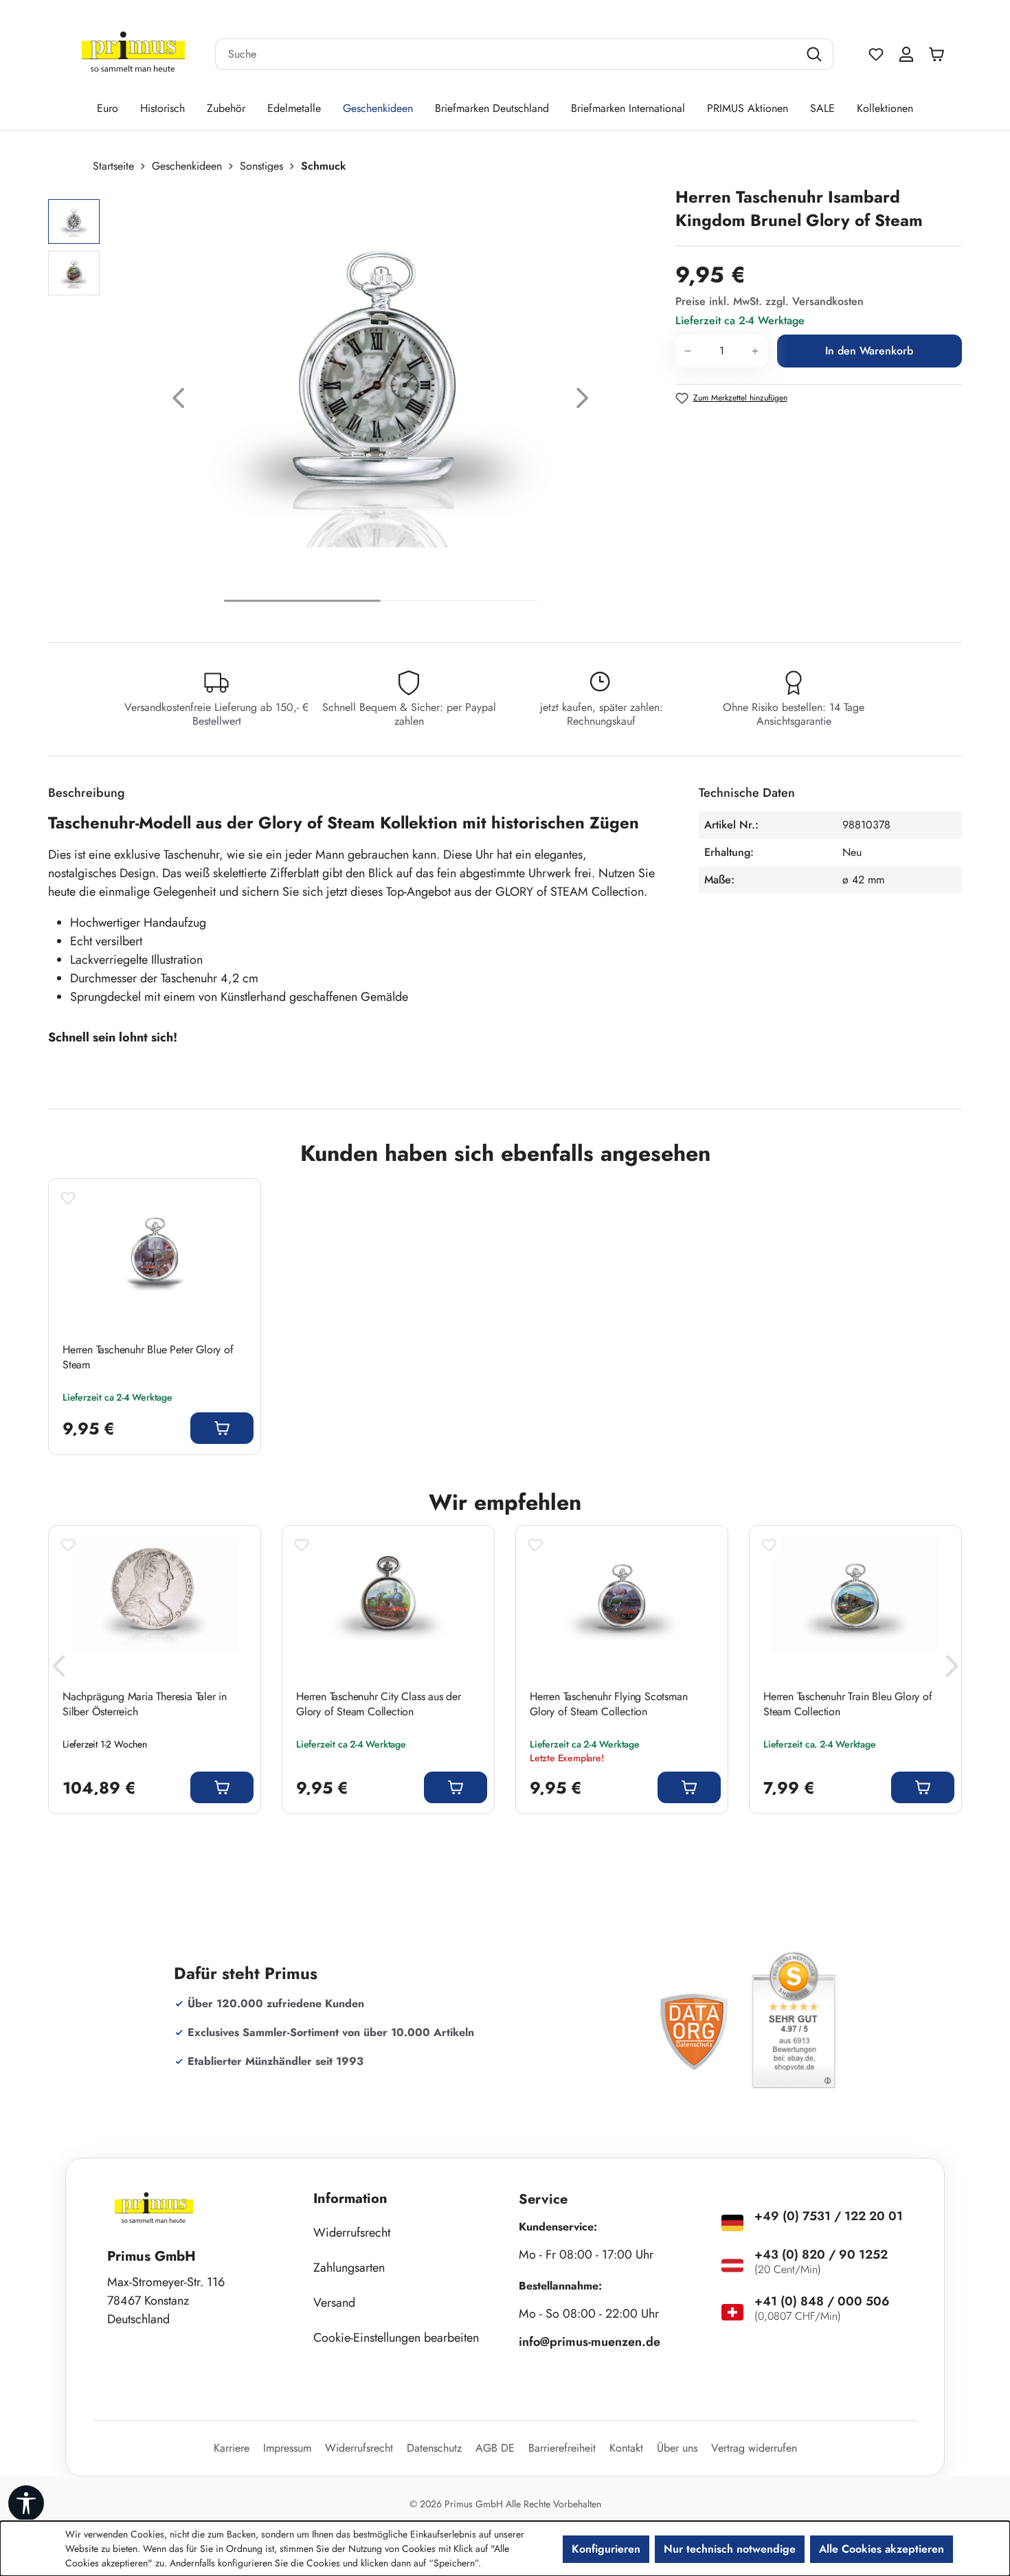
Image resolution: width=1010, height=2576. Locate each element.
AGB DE (495, 2448)
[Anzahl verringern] (687, 351)
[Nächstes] (583, 402)
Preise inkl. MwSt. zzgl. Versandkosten (770, 301)
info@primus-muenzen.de (590, 2342)
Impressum (287, 2448)
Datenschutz (434, 2448)
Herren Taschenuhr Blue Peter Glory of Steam (148, 1357)
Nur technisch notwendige (730, 2549)
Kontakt (626, 2448)
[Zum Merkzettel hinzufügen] (68, 1198)
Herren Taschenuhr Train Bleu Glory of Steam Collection (848, 1704)
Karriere (232, 2448)
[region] (355, 402)
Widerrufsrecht (352, 2233)
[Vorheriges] (179, 402)
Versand (334, 2303)
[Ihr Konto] (906, 54)
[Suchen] (816, 54)
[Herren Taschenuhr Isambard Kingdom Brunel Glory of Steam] (380, 385)
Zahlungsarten (349, 2268)
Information (350, 2199)
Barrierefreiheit (562, 2448)
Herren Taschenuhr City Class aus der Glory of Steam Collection (379, 1704)
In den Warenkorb (869, 351)
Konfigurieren (606, 2549)
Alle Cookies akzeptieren (882, 2549)
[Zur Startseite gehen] (133, 55)
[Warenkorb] (940, 54)
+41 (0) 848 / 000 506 (822, 2301)
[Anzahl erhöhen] (755, 351)
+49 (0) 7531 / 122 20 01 (829, 2216)
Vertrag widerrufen (754, 2448)
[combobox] (507, 54)
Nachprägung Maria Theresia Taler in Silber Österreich (145, 1704)
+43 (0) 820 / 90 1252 (821, 2255)
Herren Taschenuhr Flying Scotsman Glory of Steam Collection (608, 1704)
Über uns (677, 2448)
